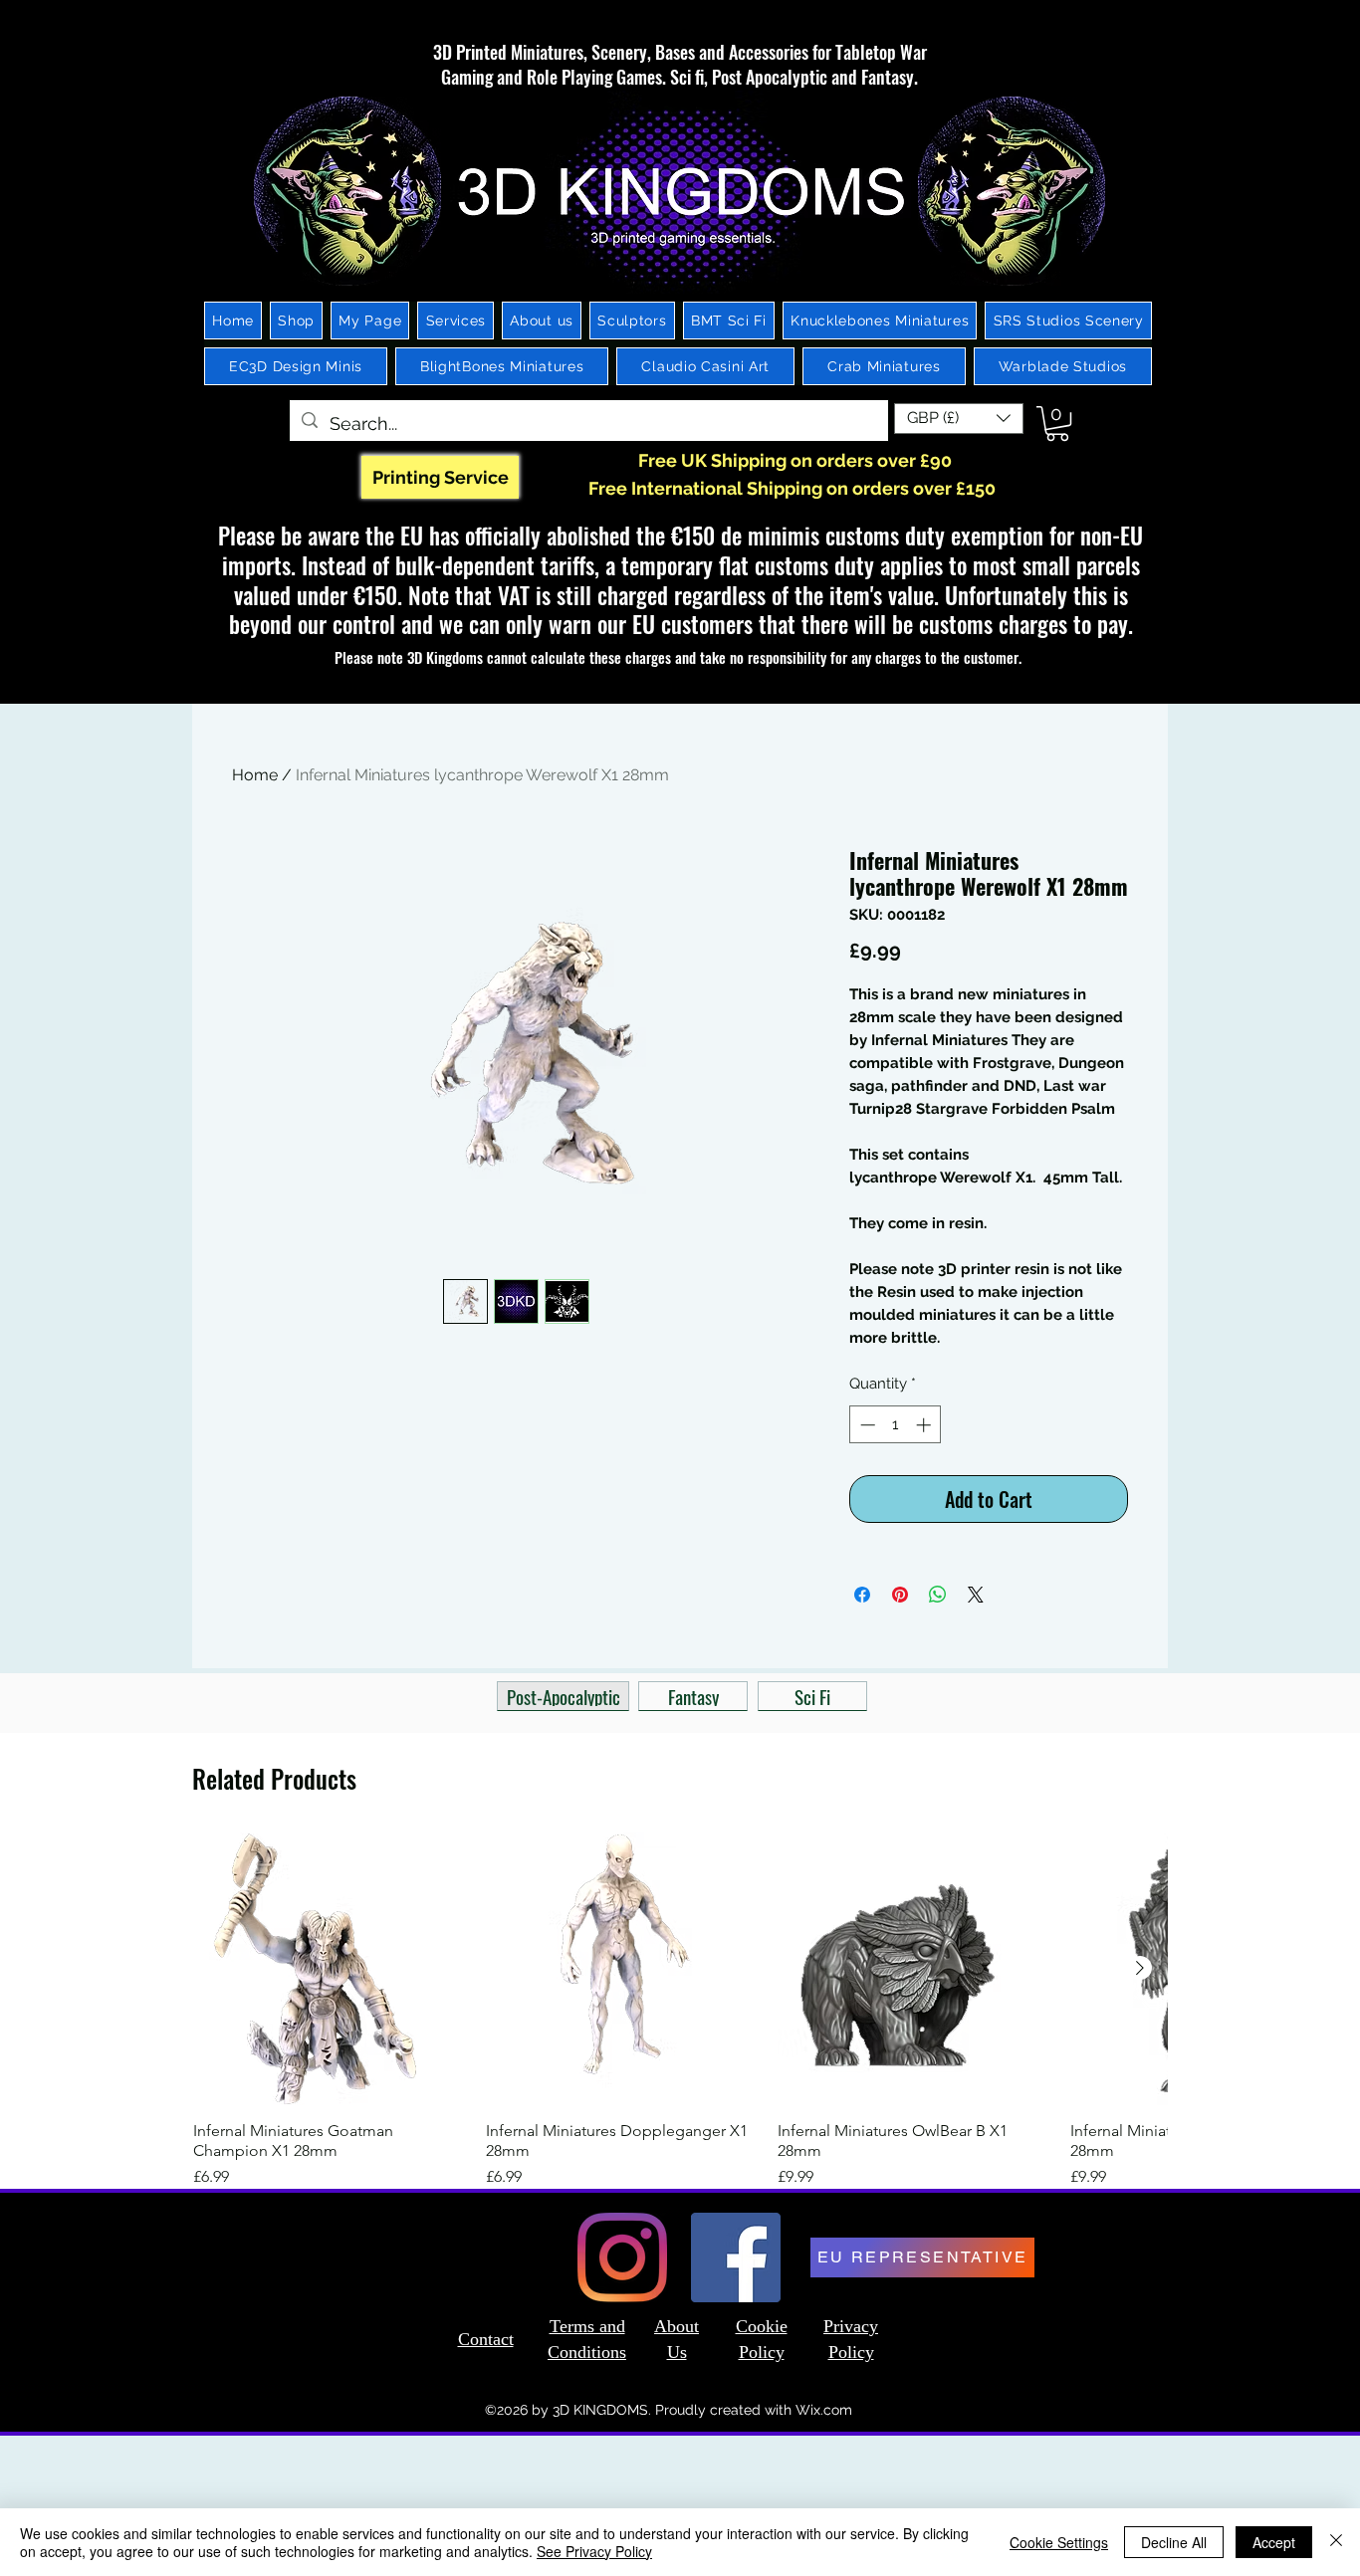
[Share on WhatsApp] (938, 1595)
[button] (959, 419)
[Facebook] (736, 2257)
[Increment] (925, 1425)
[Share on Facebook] (862, 1595)
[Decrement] (866, 1425)
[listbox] (959, 419)
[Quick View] (330, 1969)
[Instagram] (622, 2257)
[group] (680, 2011)
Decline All (1174, 2542)
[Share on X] (976, 1595)
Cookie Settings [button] (1059, 2542)
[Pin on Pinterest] (900, 1595)
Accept (1274, 2542)
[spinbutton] (896, 1425)
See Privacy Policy (594, 2551)
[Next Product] (1140, 1968)
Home (255, 775)
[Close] (1336, 2542)
